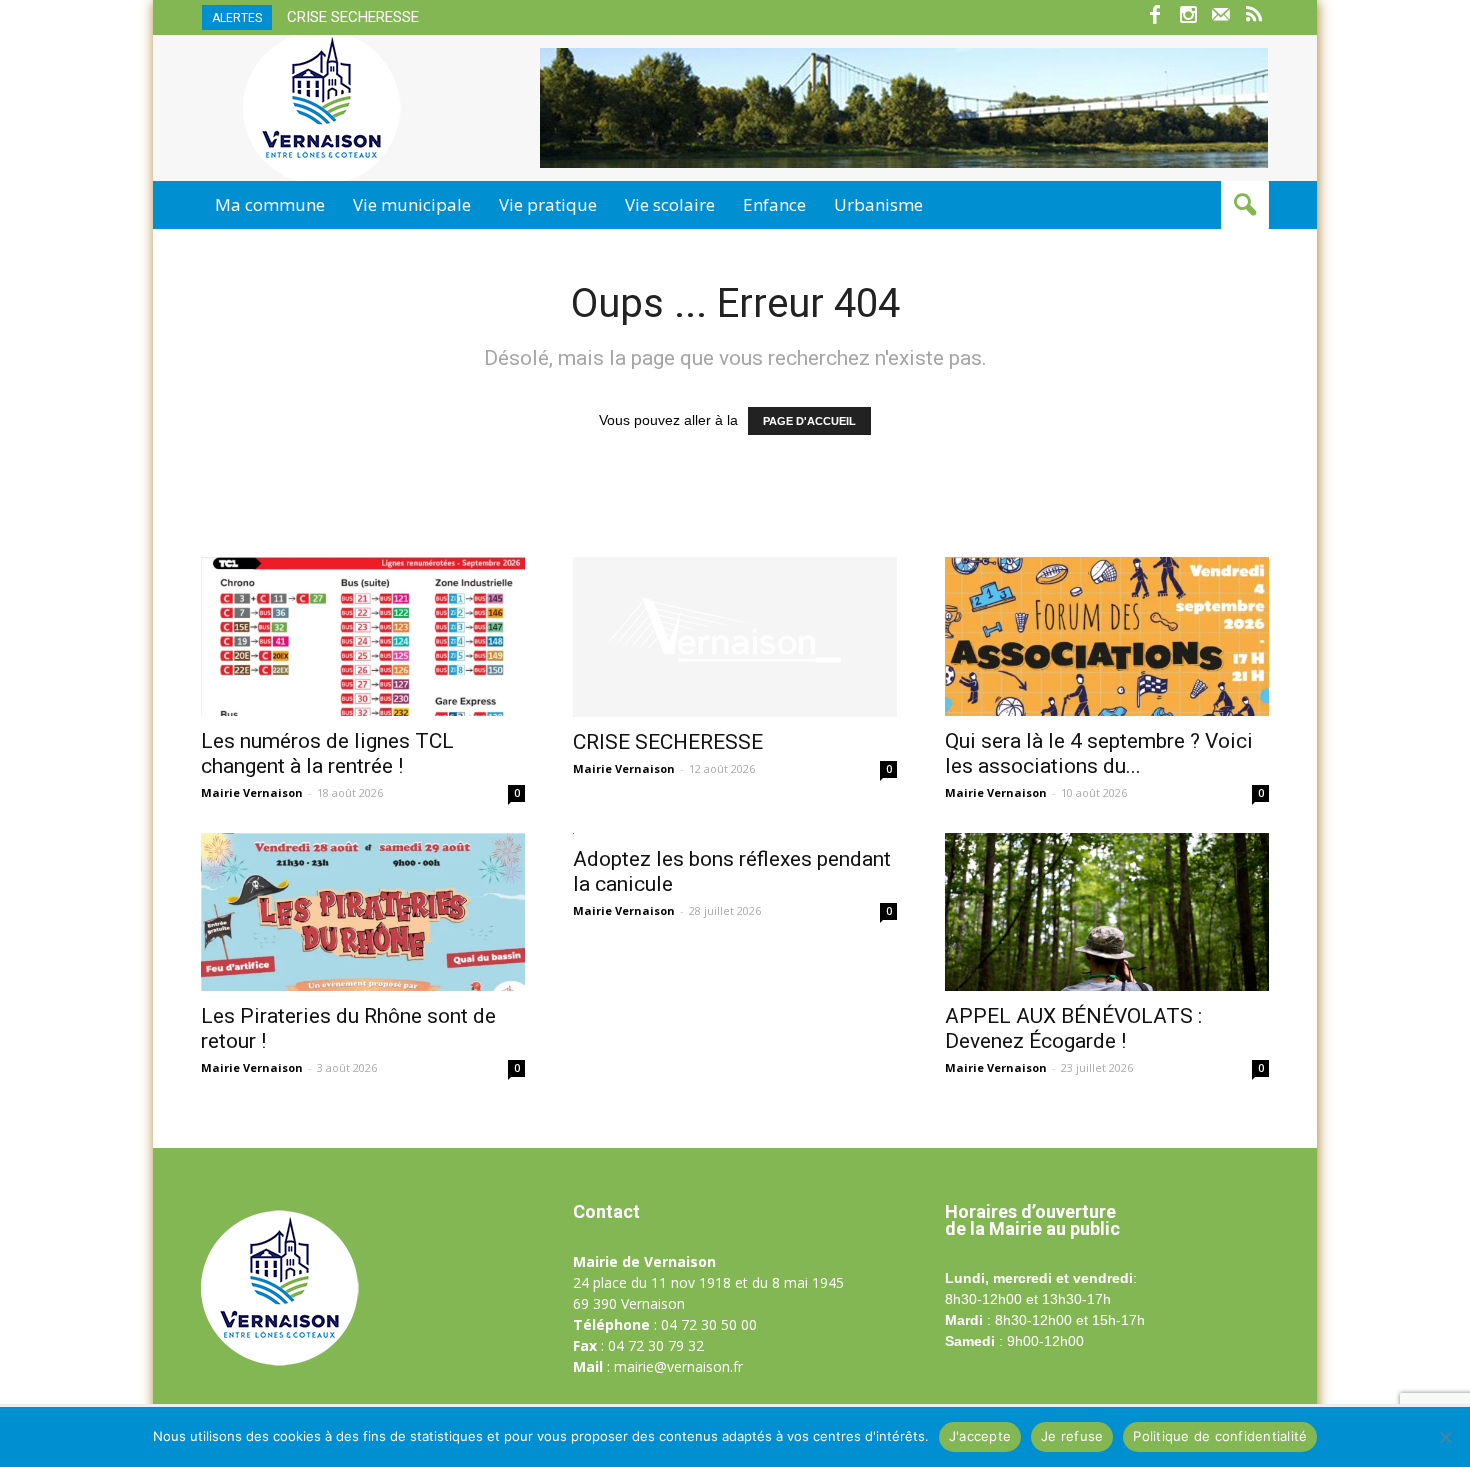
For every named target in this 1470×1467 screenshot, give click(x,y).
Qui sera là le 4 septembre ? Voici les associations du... (1099, 753)
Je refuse (1072, 1436)
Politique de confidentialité (1220, 1436)
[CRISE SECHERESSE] (735, 637)
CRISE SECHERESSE (353, 17)
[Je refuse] (1445, 1437)
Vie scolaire (670, 204)
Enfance (774, 204)
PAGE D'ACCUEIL (809, 421)
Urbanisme (878, 204)
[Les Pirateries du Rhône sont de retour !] (363, 912)
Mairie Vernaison (252, 792)
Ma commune (270, 204)
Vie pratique (548, 204)
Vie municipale (412, 204)
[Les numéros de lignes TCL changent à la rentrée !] (363, 636)
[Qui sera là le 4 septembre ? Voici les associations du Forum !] (1107, 636)
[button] (1245, 205)
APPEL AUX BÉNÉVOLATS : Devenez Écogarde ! (1073, 1028)
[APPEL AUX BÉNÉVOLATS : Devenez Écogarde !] (1107, 912)
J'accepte (980, 1436)
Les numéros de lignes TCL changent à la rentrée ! (327, 753)
